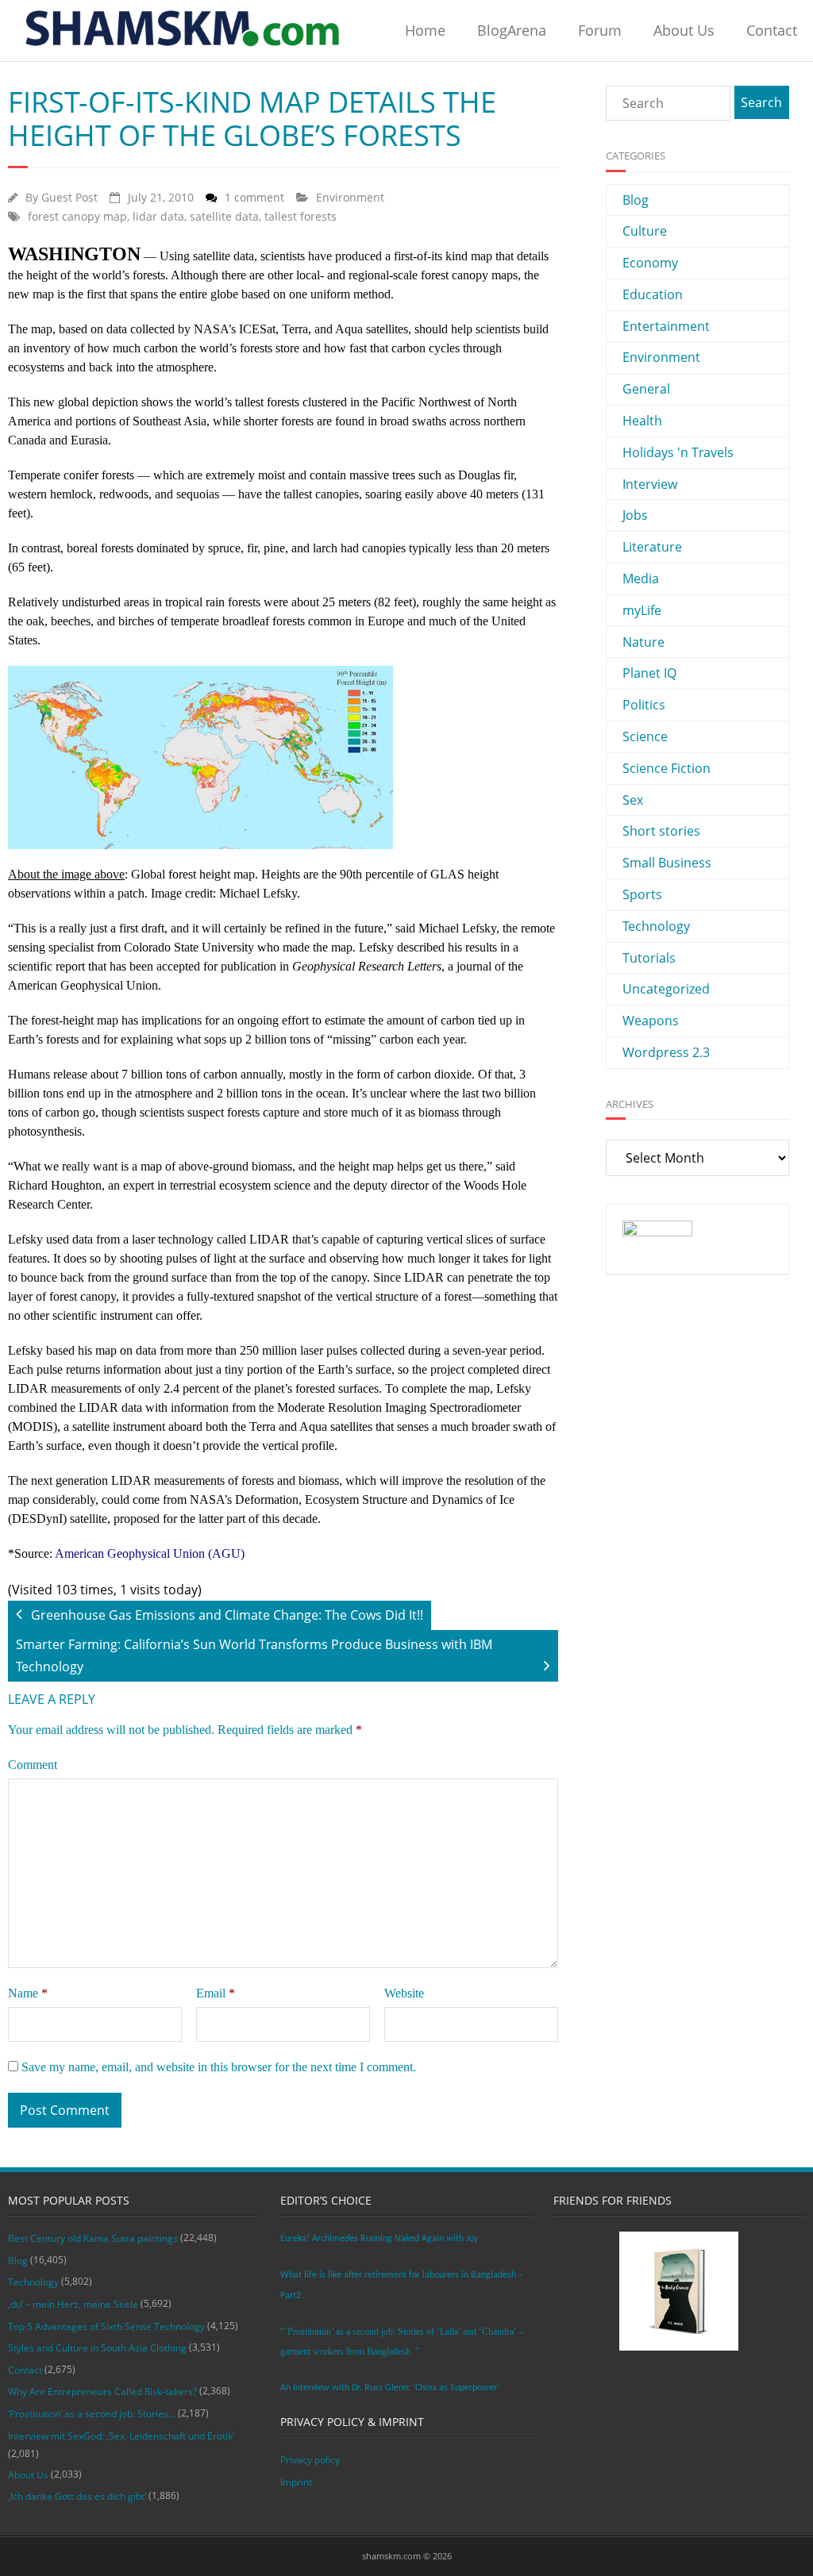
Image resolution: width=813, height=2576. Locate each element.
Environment (350, 197)
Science (645, 736)
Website (404, 1993)
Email (216, 1993)
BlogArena (512, 30)
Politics (644, 705)
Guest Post (69, 197)
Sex (633, 800)
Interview (650, 484)
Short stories (661, 831)
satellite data (224, 216)
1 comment (254, 197)
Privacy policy (310, 2460)
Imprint (296, 2482)
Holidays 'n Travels (678, 452)
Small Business (667, 863)
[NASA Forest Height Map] (283, 757)
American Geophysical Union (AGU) (150, 1553)
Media (641, 579)
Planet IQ (649, 673)
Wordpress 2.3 (666, 1052)
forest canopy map (77, 216)
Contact (772, 30)
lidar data (158, 216)
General (646, 389)
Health (642, 421)
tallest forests (301, 216)
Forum (600, 30)
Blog (636, 200)
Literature (652, 547)
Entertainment (666, 326)
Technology (656, 926)
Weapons (651, 1021)
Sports (642, 894)
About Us (684, 30)
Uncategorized (666, 989)
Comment (33, 1765)
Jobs (635, 515)
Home (425, 30)
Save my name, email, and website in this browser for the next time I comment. (219, 2067)
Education (653, 294)
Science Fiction (667, 768)
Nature (643, 642)
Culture (645, 231)
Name (28, 1993)
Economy (650, 263)
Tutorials (649, 958)
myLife (642, 610)
